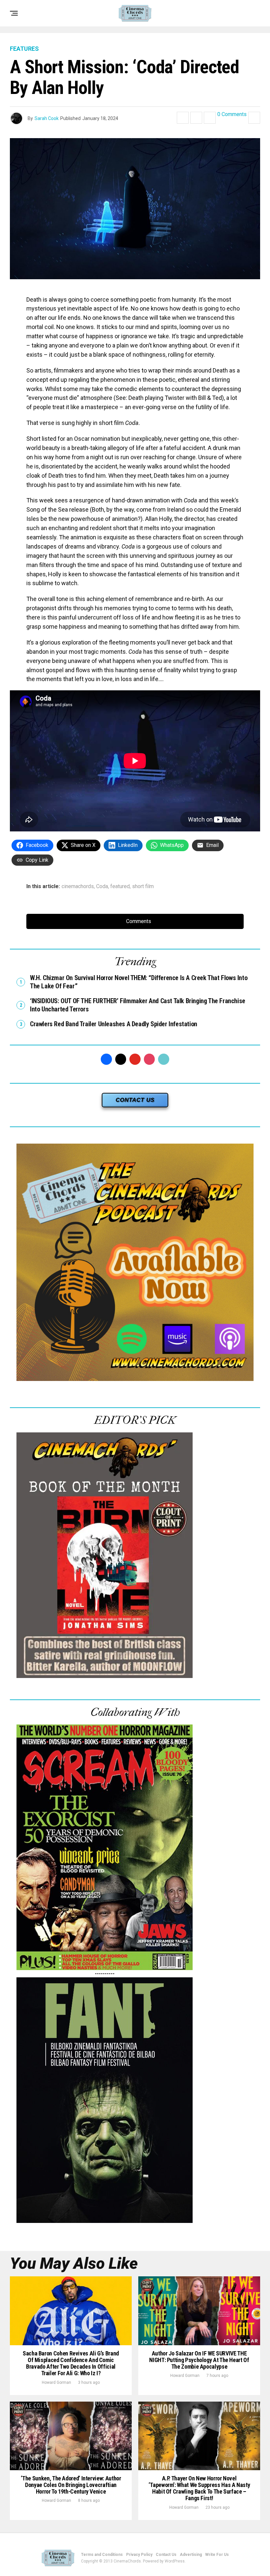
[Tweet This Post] (196, 118)
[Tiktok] (164, 1059)
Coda (102, 886)
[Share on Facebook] (183, 118)
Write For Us (217, 2555)
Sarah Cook (47, 118)
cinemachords (78, 886)
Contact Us (166, 2555)
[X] (121, 1059)
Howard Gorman (56, 2382)
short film (143, 886)
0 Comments (232, 115)
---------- (105, 1974)
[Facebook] (106, 1059)
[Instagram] (149, 1059)
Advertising (191, 2555)
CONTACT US (135, 1100)
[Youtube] (135, 1059)
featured (120, 886)
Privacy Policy (139, 2555)
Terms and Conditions (102, 2555)
